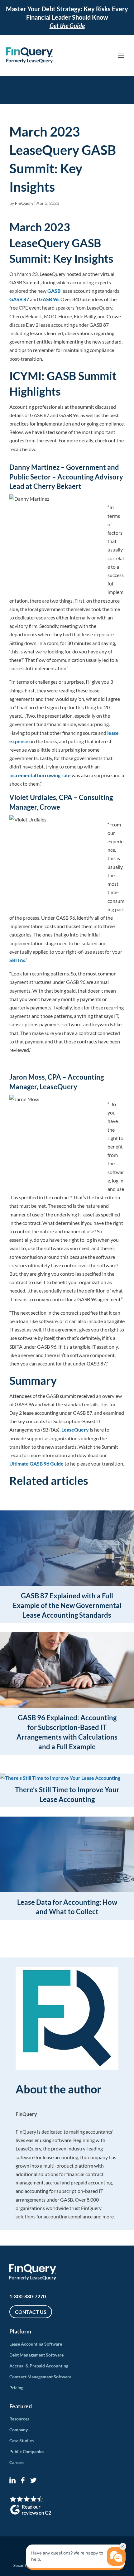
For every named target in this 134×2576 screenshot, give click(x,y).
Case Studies (22, 2441)
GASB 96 (49, 299)
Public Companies (27, 2451)
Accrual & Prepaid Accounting (39, 2366)
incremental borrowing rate (40, 775)
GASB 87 (19, 299)
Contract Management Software (40, 2377)
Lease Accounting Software (36, 2344)
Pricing (16, 2388)
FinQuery (24, 203)
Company (19, 2430)
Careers (17, 2462)
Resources (19, 2419)
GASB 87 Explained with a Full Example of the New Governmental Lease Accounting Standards (67, 1605)
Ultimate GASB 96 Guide (36, 1464)
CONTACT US (31, 2312)
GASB (54, 291)
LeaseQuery (75, 1430)
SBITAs (17, 960)
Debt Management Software (36, 2355)
